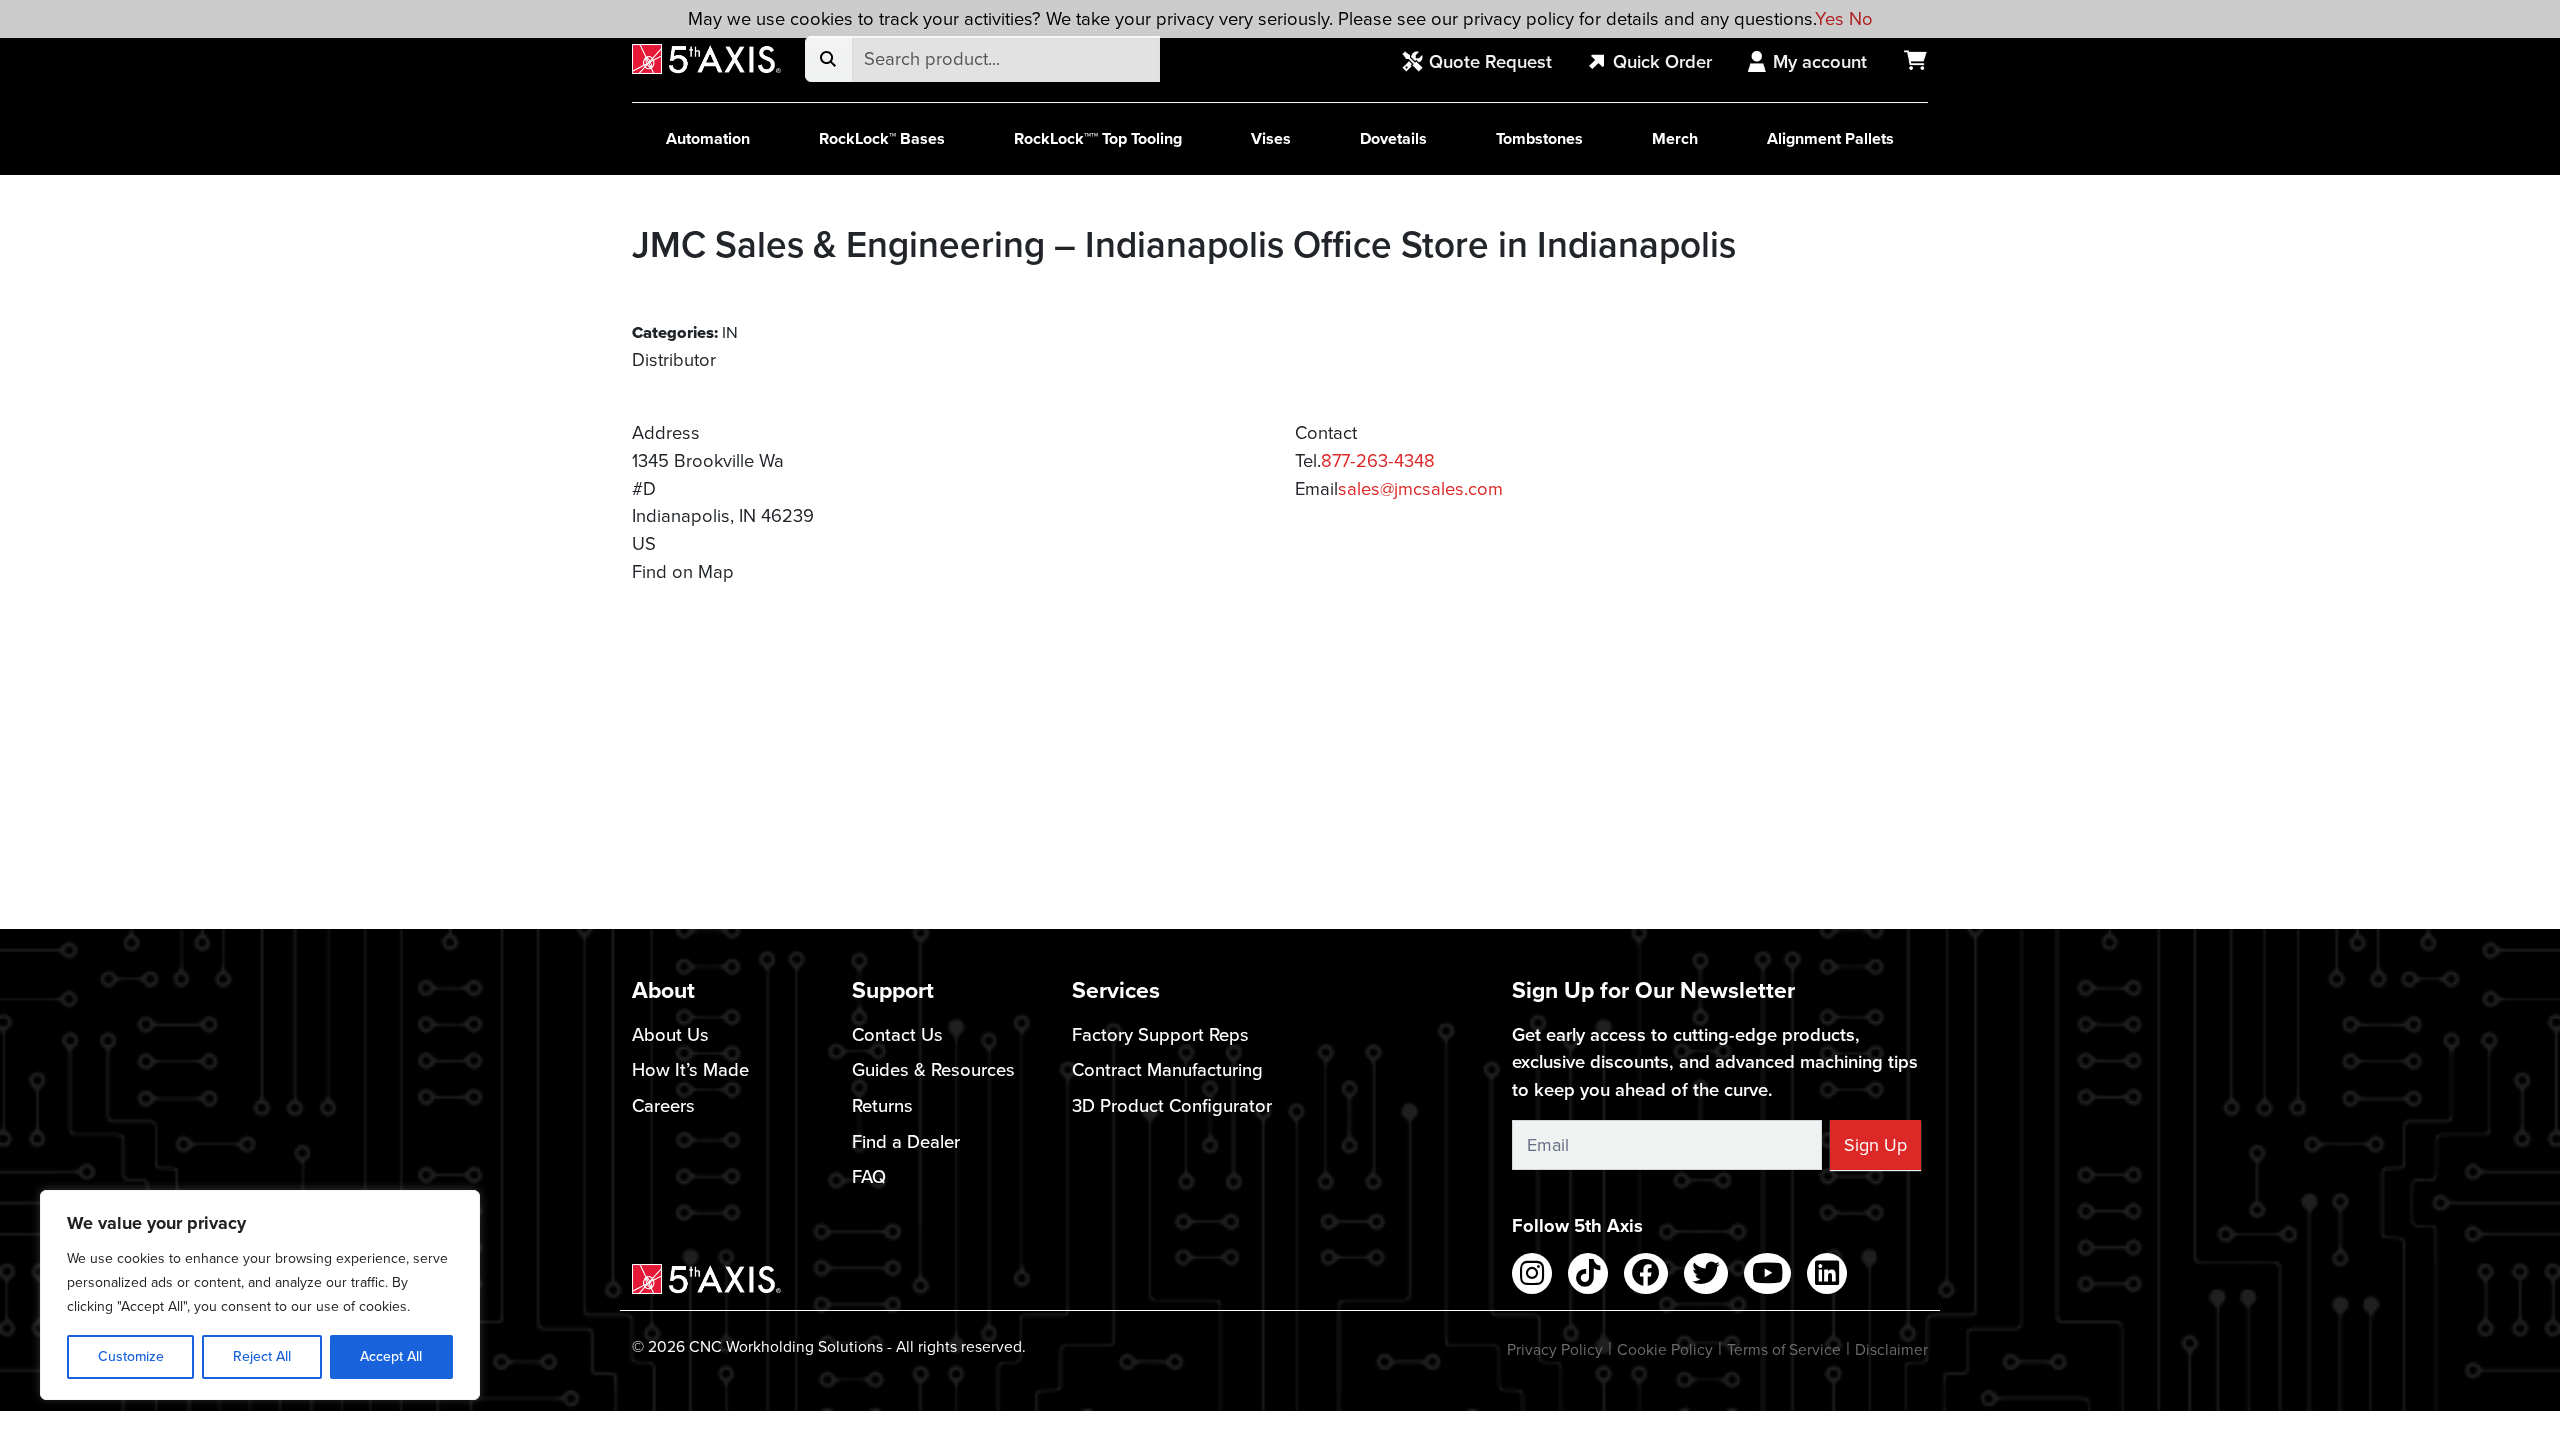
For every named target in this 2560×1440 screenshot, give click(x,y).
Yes (1829, 18)
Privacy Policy (1555, 1349)
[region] (260, 1295)
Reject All (262, 1356)
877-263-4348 (1378, 460)
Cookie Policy (1665, 1349)
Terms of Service (1784, 1349)
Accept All (391, 1356)
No (1861, 18)
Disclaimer (1891, 1349)
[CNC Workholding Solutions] (706, 59)
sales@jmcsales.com (1420, 488)
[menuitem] (1488, 63)
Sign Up (1875, 1145)
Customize (131, 1356)
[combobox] (1005, 59)
